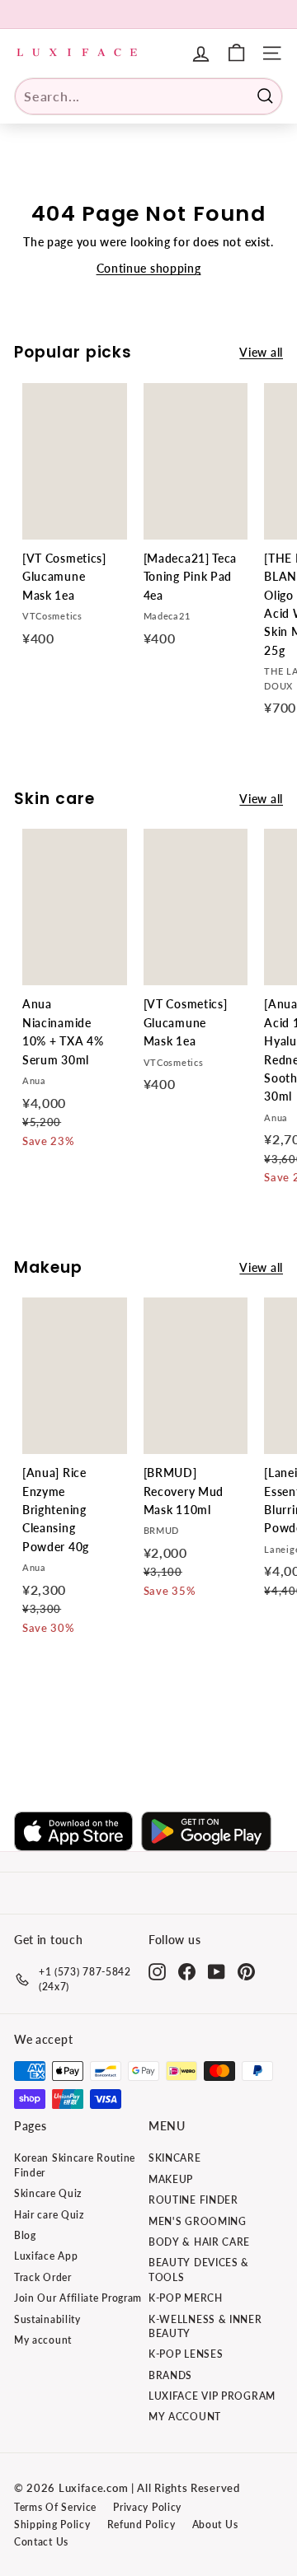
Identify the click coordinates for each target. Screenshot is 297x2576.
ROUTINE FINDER (193, 2200)
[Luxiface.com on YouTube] (217, 1972)
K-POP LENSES (186, 2354)
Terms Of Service (55, 2507)
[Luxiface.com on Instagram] (157, 1972)
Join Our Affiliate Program (78, 2298)
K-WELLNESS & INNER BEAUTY (205, 2326)
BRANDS (170, 2375)
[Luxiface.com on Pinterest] (246, 1972)
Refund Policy (141, 2525)
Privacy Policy (147, 2507)
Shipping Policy (52, 2525)
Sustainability (47, 2319)
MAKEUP (171, 2179)
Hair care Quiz (49, 2215)
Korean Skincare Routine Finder (75, 2165)
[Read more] (236, 53)
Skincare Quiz (48, 2193)
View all (261, 352)
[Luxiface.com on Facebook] (187, 1972)
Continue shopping (149, 268)
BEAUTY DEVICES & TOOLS (199, 2270)
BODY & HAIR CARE (199, 2242)
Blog (25, 2235)
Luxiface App (46, 2256)
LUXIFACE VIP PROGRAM (212, 2396)
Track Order (43, 2277)
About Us (215, 2525)
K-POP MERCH (186, 2298)
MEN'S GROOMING (198, 2221)
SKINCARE (175, 2158)
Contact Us (41, 2542)
